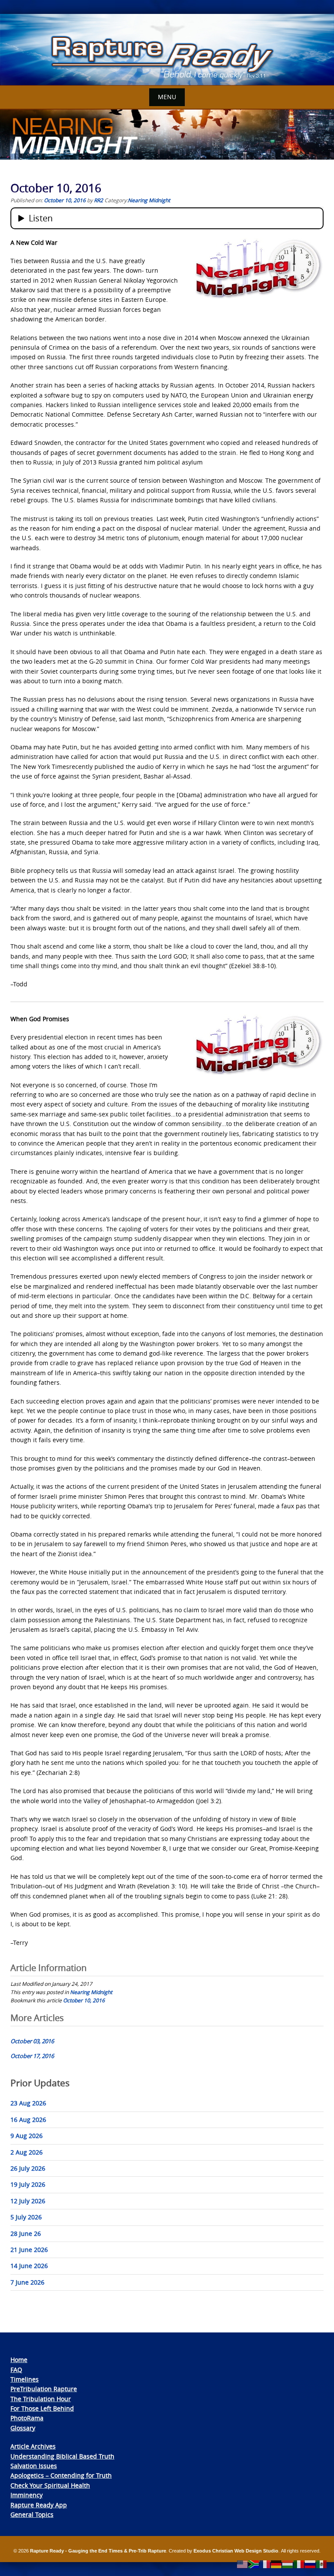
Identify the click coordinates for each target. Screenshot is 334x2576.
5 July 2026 (26, 2217)
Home (19, 2360)
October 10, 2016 (84, 2000)
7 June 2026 (27, 2282)
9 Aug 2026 (27, 2136)
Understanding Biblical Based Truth (62, 2456)
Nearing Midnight (149, 200)
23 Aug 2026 (28, 2103)
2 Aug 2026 (27, 2152)
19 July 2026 (28, 2184)
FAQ (16, 2370)
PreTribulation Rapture (44, 2389)
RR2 (99, 200)
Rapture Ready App (39, 2505)
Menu (167, 97)
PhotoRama (27, 2418)
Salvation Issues (34, 2466)
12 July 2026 (28, 2201)
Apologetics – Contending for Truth (61, 2475)
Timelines (25, 2379)
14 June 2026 (29, 2266)
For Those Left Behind (42, 2408)
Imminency (27, 2495)
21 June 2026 (29, 2250)
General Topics (32, 2514)
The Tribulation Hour (41, 2399)
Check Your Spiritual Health (50, 2485)
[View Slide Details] (167, 50)
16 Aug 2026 (28, 2120)
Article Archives (33, 2446)
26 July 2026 (28, 2168)
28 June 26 (26, 2234)
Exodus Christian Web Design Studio (236, 2551)
